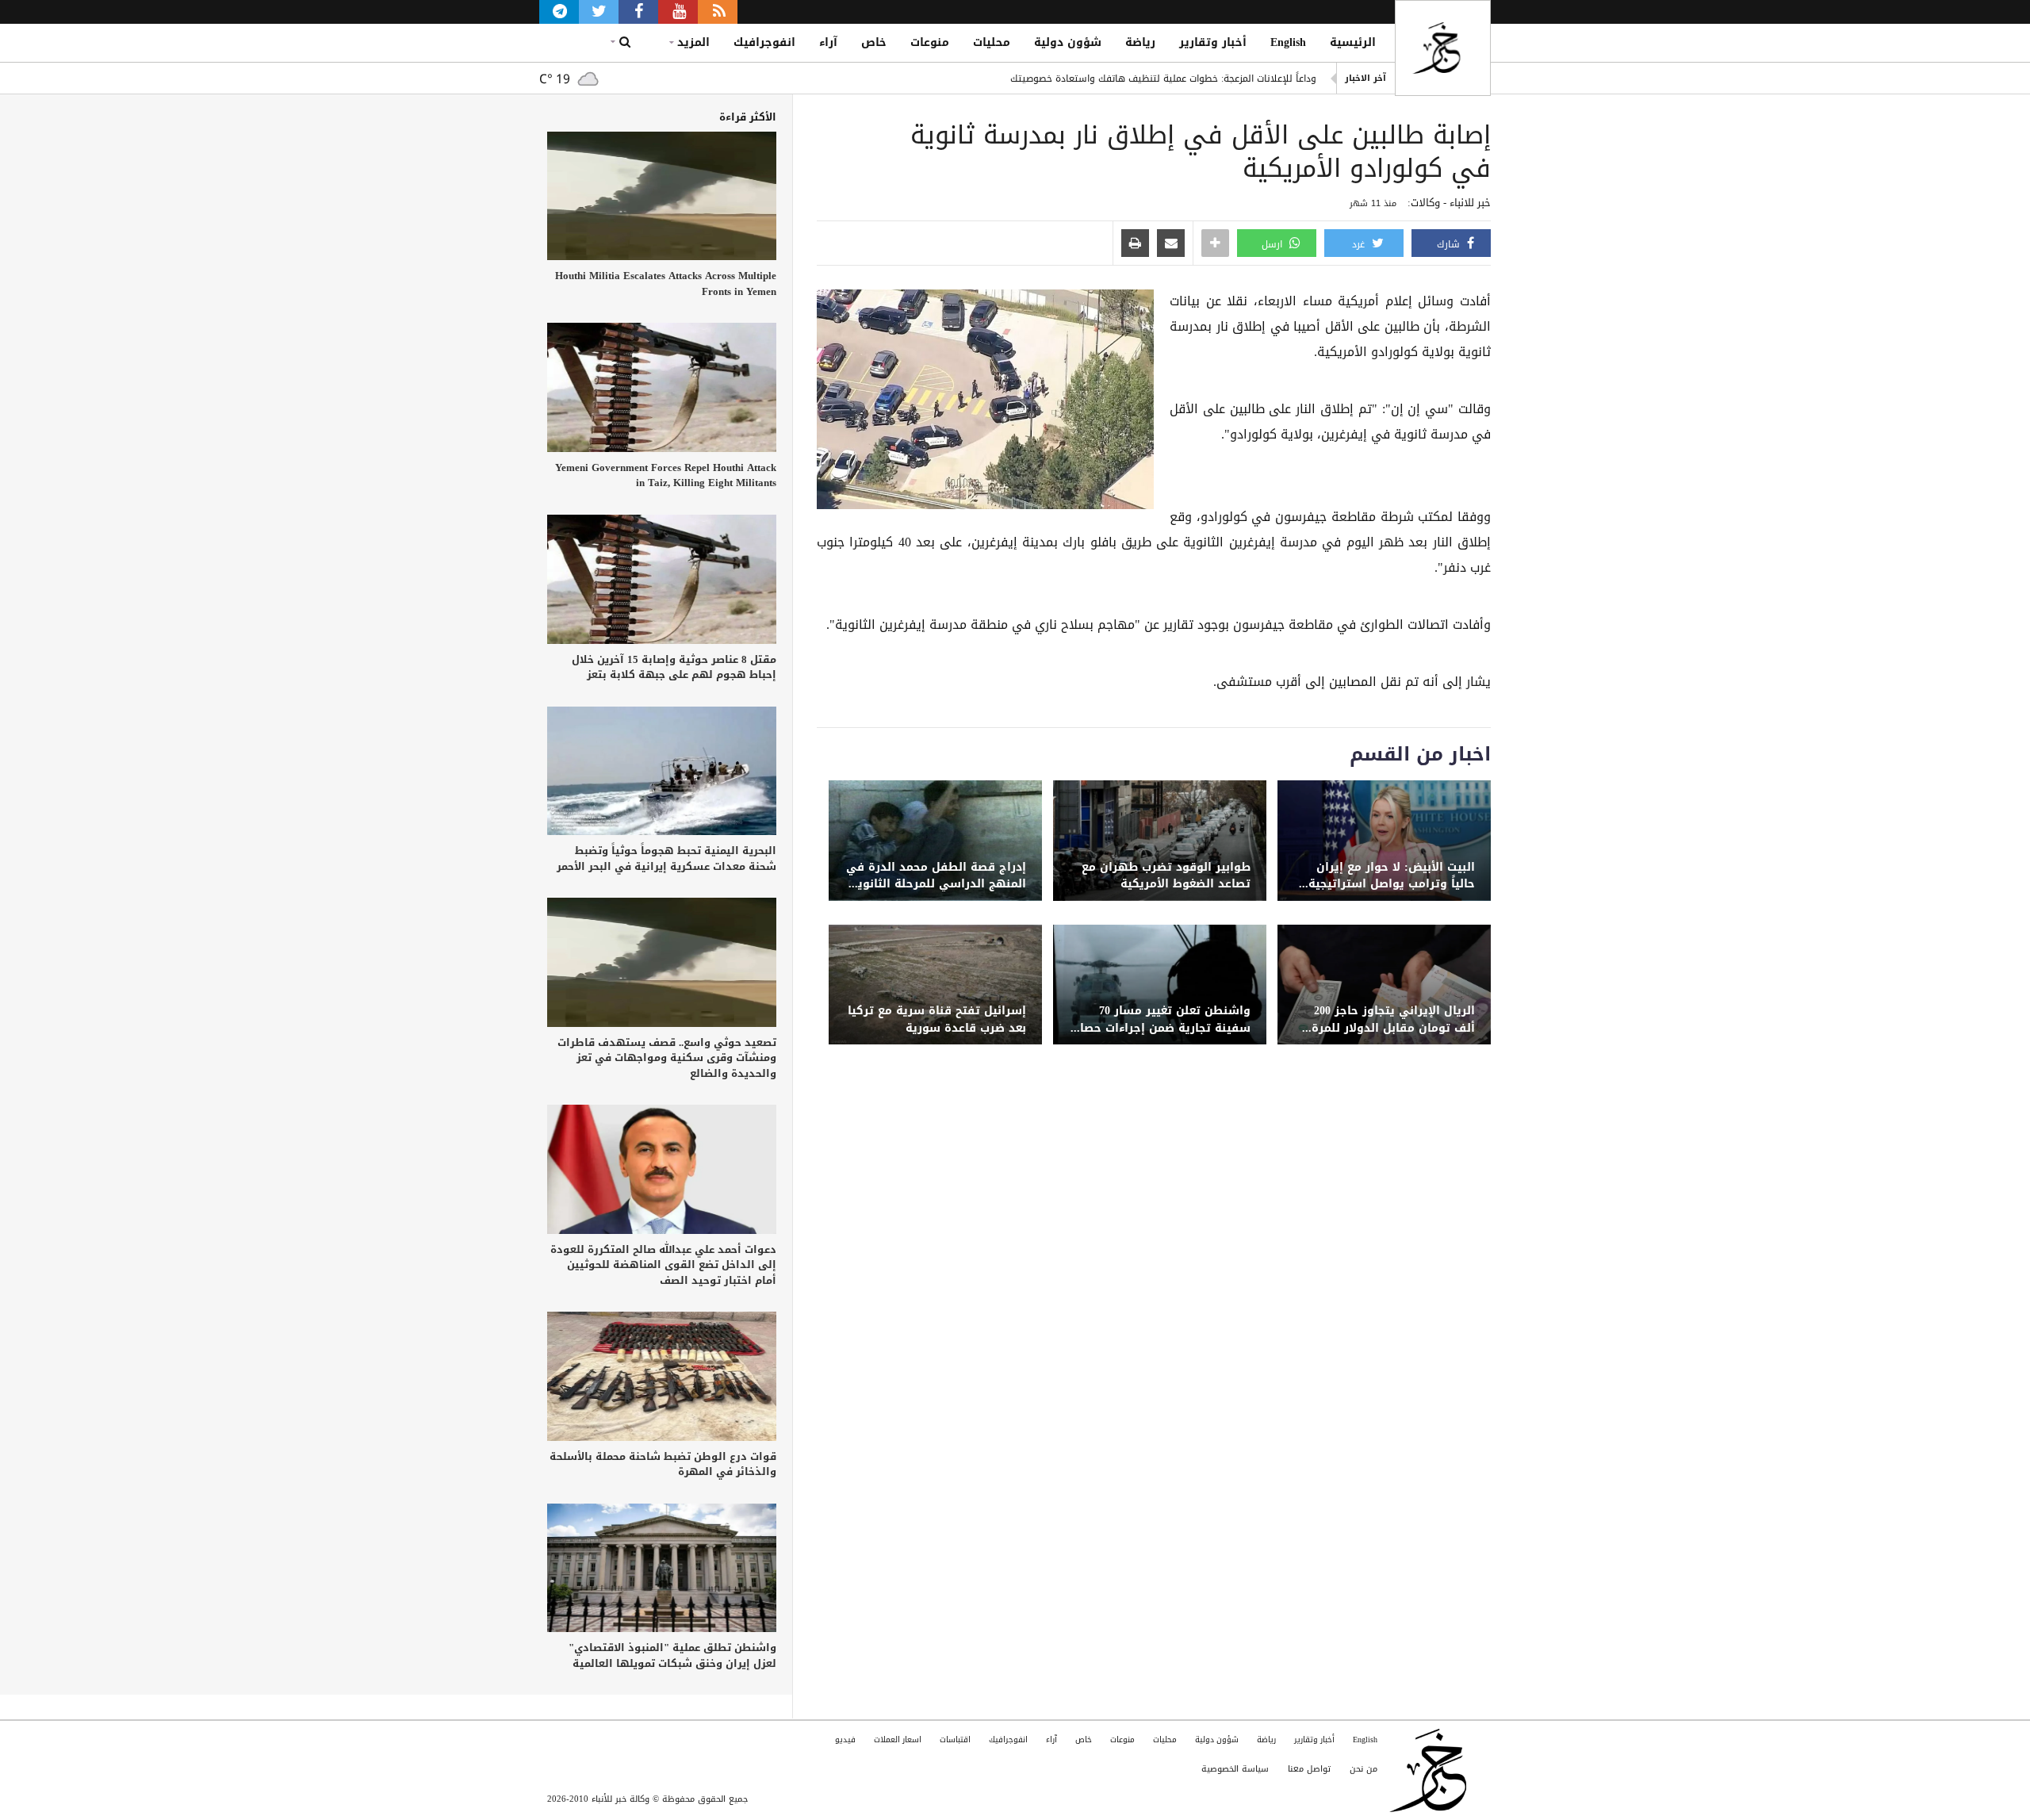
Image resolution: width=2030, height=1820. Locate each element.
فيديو (845, 1740)
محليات (992, 42)
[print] (1135, 244)
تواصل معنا (1309, 1769)
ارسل (1274, 244)
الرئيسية (1353, 42)
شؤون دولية (1068, 42)
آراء (828, 42)
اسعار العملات (898, 1740)
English (1288, 42)
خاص (874, 42)
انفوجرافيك (764, 42)
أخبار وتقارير (1213, 42)
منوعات (930, 42)
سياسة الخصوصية (1235, 1769)
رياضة (1140, 42)
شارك (1450, 244)
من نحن (1364, 1769)
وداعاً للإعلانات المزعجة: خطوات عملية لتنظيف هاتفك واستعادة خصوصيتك (1163, 79)
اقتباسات (955, 1740)
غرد (1360, 244)
